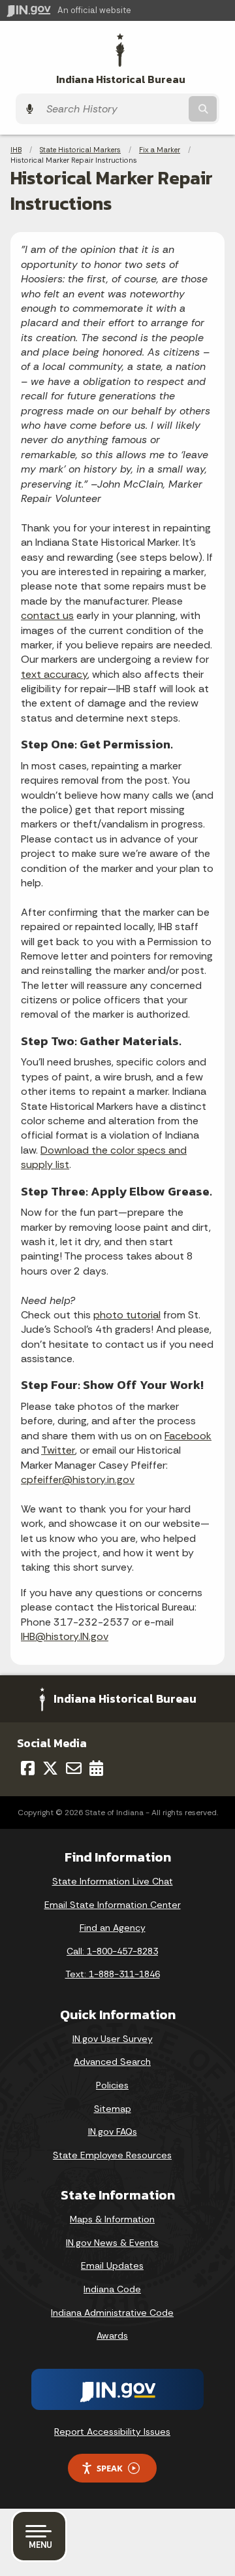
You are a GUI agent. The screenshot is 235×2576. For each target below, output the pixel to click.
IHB (16, 150)
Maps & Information (112, 2219)
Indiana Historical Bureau (121, 79)
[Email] (74, 1768)
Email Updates (112, 2266)
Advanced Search (112, 2062)
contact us (47, 615)
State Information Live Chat (113, 1881)
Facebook (188, 1436)
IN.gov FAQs (113, 2132)
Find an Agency (113, 1928)
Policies (112, 2085)
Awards (112, 2335)
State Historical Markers (80, 150)
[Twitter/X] (50, 1768)
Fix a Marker (160, 150)
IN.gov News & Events (112, 2243)
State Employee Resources (112, 2155)
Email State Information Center (113, 1905)
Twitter (58, 1450)
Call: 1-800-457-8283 (112, 1951)
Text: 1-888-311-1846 (113, 1974)
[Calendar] (96, 1768)
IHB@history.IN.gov (65, 1636)
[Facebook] (28, 1768)
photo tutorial (127, 1315)
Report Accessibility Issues (112, 2432)
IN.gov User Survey (113, 2039)
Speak (110, 2468)
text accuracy (54, 674)
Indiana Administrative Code (112, 2313)
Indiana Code (112, 2289)
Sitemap (113, 2109)
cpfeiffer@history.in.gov (78, 1480)
